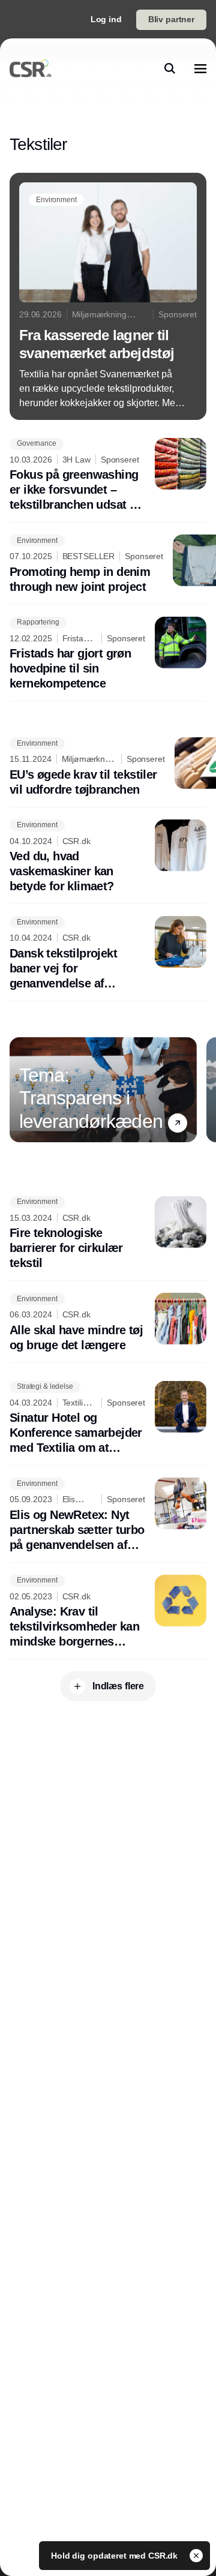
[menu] (200, 68)
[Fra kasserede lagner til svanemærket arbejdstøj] (108, 296)
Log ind (106, 19)
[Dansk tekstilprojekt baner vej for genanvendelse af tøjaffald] (108, 954)
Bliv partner (171, 19)
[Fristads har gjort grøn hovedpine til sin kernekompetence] (108, 654)
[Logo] (31, 68)
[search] (170, 68)
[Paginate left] (19, 1089)
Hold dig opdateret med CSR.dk (115, 2556)
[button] (178, 1123)
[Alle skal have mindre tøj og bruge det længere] (108, 1323)
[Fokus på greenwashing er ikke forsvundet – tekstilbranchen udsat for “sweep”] (108, 475)
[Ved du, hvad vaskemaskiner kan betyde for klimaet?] (108, 857)
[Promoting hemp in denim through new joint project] (108, 565)
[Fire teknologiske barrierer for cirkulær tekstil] (108, 1234)
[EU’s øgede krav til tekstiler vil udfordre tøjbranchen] (108, 767)
